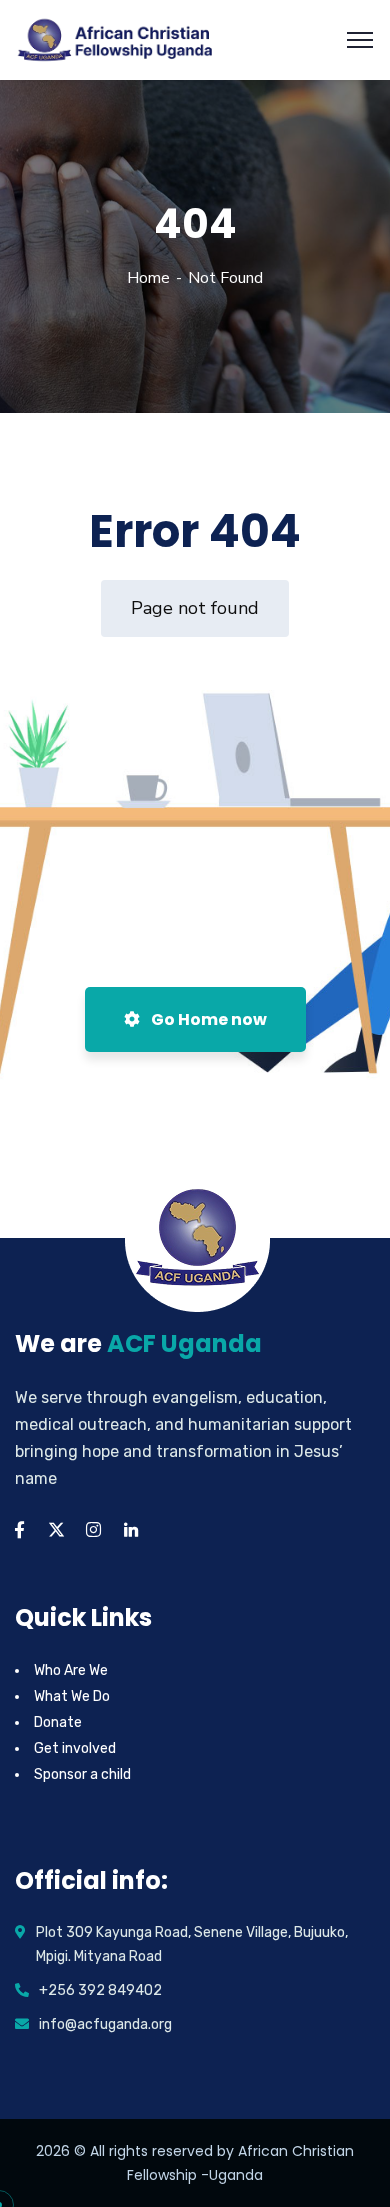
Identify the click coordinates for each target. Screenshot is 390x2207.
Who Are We (71, 1670)
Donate (58, 1722)
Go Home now (207, 1019)
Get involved (75, 1748)
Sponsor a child (82, 1774)
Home (148, 278)
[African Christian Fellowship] (116, 39)
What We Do (72, 1696)
